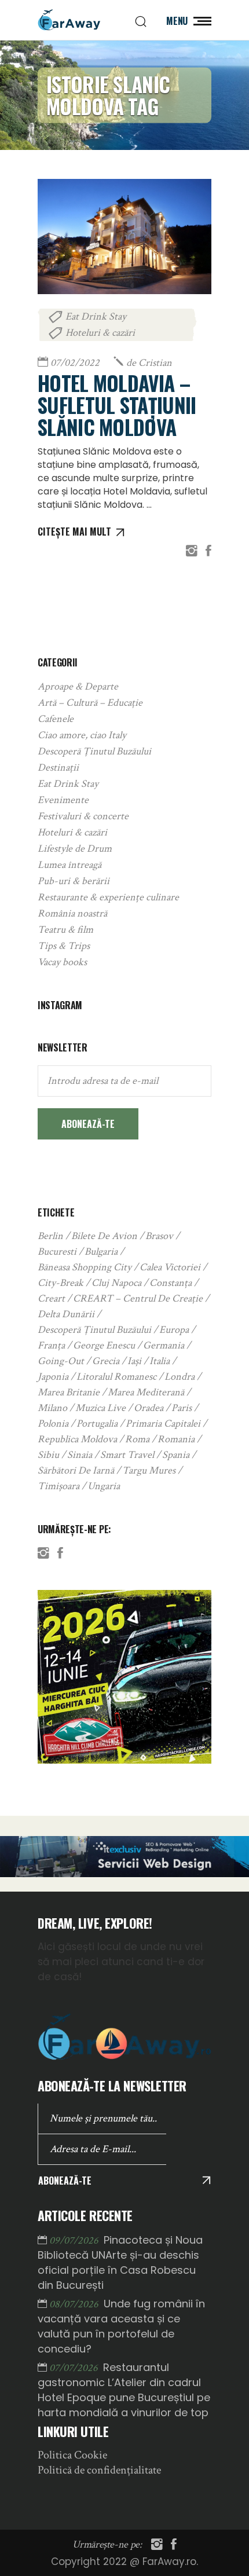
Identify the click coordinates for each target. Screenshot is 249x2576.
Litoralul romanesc (116, 1377)
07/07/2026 (75, 2368)
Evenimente (63, 800)
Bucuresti (57, 1252)
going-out (61, 1361)
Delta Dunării (66, 1314)
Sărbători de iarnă (76, 1470)
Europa (174, 1330)
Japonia (53, 1377)
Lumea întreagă (69, 865)
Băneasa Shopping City (85, 1267)
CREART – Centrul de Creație (138, 1298)
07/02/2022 (75, 363)
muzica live (100, 1408)
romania (176, 1439)
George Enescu (104, 1345)
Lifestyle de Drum (75, 849)
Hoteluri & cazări (100, 333)
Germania (164, 1345)
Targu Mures (149, 1470)
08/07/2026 (75, 2304)
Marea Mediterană (146, 1392)
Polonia (53, 1423)
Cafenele (56, 719)
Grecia (106, 1361)
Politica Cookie (72, 2455)
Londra (180, 1377)
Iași (134, 1361)
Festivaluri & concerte (83, 816)
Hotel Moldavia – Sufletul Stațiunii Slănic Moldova (117, 405)
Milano (52, 1408)
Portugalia (97, 1423)
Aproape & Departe (78, 686)
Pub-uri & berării (74, 881)
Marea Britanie (69, 1392)
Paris (182, 1408)
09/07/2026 (75, 2240)
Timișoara (58, 1486)
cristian (149, 363)
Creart (51, 1298)
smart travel (127, 1455)
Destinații (58, 767)
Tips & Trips (64, 946)
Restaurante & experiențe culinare (108, 897)
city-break (61, 1283)
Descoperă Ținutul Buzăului (94, 751)
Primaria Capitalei (163, 1423)
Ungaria (104, 1486)
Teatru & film (65, 930)
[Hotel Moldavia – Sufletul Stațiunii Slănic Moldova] (124, 236)
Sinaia (80, 1455)
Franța (51, 1345)
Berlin (50, 1236)
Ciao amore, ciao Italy (82, 735)
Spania (176, 1455)
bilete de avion (104, 1236)
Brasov (159, 1236)
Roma (137, 1439)
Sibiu (48, 1455)
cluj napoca (116, 1283)
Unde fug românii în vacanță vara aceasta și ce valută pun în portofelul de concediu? (121, 2326)
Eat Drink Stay (96, 316)
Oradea (149, 1408)
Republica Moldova (77, 1439)
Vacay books (62, 962)
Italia (160, 1361)
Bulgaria (101, 1252)
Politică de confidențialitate (99, 2470)
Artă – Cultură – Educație (90, 703)
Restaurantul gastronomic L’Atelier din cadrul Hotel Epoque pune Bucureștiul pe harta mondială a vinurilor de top (124, 2390)
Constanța (171, 1283)
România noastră (72, 913)
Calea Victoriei (170, 1267)
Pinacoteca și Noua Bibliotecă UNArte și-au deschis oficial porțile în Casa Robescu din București (120, 2262)
